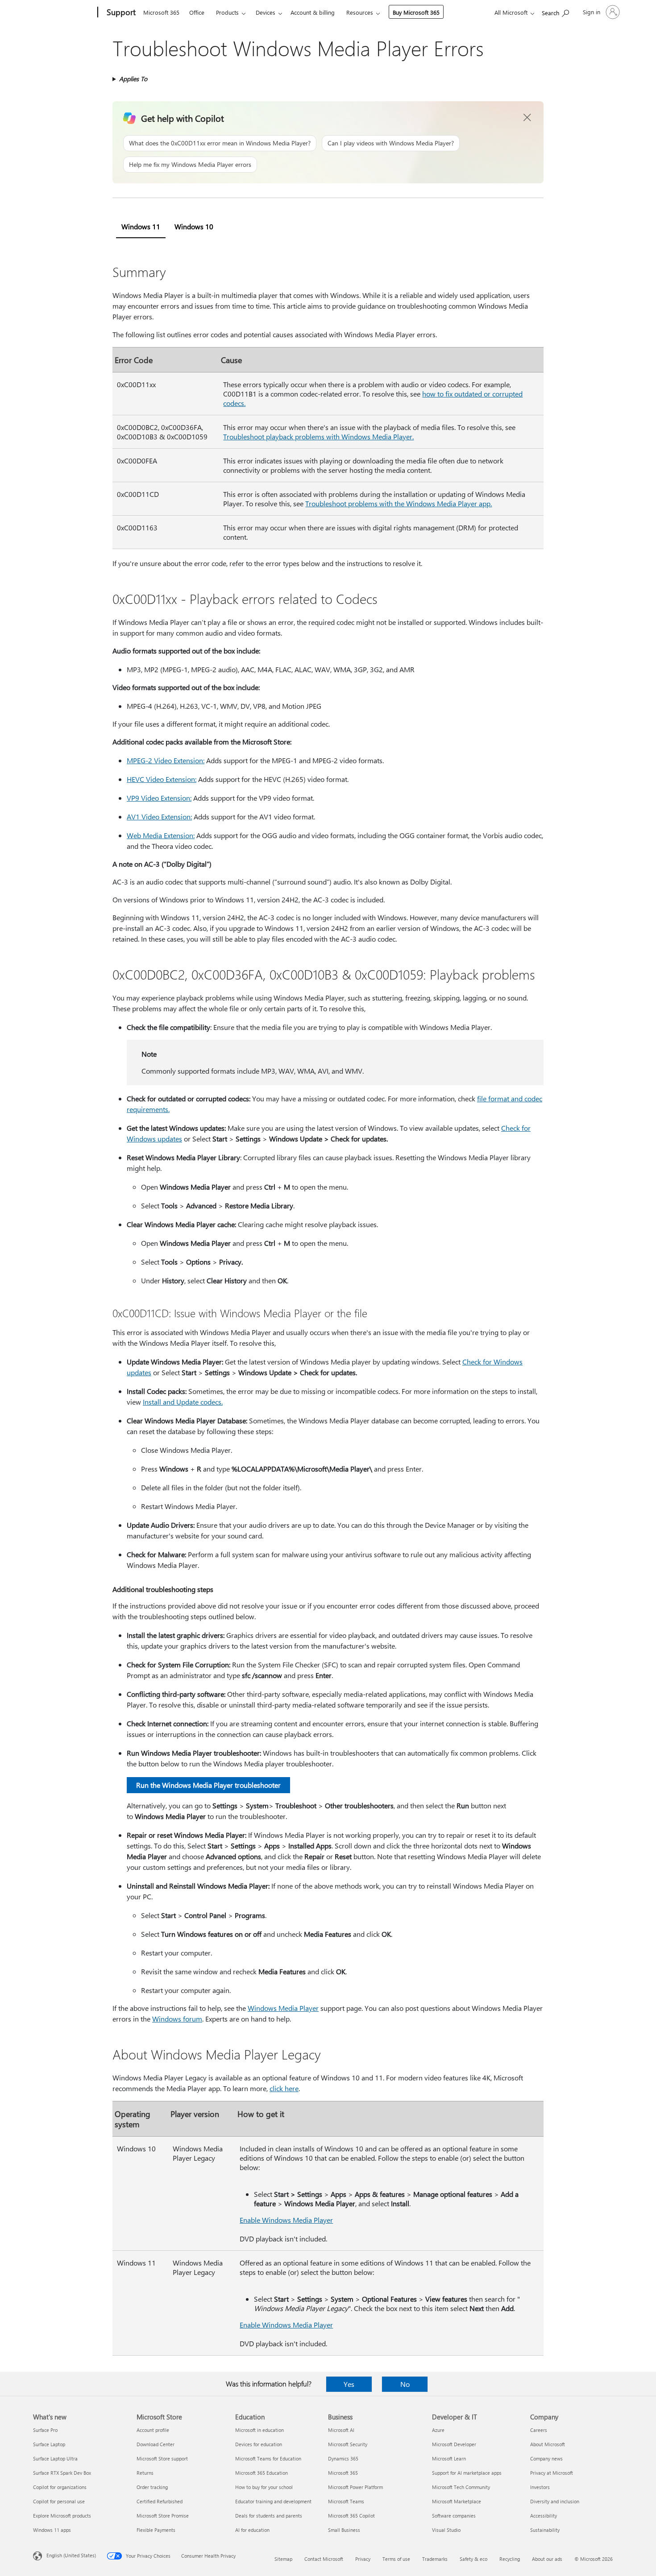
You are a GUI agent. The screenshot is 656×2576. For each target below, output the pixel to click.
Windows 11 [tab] (141, 226)
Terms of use (396, 2559)
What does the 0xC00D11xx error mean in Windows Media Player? (220, 143)
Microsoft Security (348, 2444)
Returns (145, 2473)
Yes (349, 2384)
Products (227, 12)
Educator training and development (273, 2501)
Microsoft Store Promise (163, 2516)
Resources (360, 12)
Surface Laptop (49, 2444)
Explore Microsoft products (62, 2516)
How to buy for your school (264, 2487)
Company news (546, 2458)
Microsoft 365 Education (262, 2473)
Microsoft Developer (454, 2444)
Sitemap (283, 2559)
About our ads (547, 2559)
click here (284, 2088)
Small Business (344, 2530)
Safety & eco (473, 2559)
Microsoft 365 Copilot (351, 2516)
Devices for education (259, 2444)
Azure (438, 2430)
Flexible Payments (156, 2530)
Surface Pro (45, 2430)
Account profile (153, 2430)
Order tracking (152, 2487)
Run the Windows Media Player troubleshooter (208, 1785)
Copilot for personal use (59, 2501)
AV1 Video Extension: (159, 817)
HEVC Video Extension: (162, 779)
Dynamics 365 (343, 2458)
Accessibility (544, 2516)
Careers (539, 2430)
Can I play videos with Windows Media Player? (391, 143)
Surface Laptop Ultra (55, 2458)
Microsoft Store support (162, 2458)
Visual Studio (446, 2530)
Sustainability (545, 2530)
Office (197, 12)
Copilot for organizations (60, 2487)
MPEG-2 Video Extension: (166, 760)
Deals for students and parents (269, 2516)
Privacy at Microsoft (552, 2473)
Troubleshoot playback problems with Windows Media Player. (318, 436)
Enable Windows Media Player (286, 2220)
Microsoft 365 (161, 12)
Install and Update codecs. (183, 1402)
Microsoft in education (259, 2430)
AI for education (252, 2530)
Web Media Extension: (161, 835)
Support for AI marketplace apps (467, 2473)
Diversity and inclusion (555, 2501)
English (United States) (71, 2555)
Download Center (156, 2444)
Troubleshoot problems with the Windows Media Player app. (399, 503)
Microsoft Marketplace (457, 2501)
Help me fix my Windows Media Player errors (190, 164)
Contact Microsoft (324, 2559)
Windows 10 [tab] (194, 226)
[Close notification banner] (527, 118)
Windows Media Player (283, 2008)
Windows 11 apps (52, 2530)
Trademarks (435, 2559)
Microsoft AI (341, 2430)
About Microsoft (548, 2444)
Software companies (454, 2516)
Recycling (510, 2559)
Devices (266, 12)
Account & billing (313, 12)
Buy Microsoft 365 (416, 12)
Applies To (133, 79)
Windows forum (177, 2019)
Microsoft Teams (346, 2501)
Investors (540, 2487)
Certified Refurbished (160, 2501)
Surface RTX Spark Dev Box (62, 2473)
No (405, 2384)
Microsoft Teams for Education (268, 2458)
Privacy (363, 2559)
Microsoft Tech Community (461, 2487)
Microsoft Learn (449, 2458)
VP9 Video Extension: (159, 798)
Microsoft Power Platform (355, 2487)
